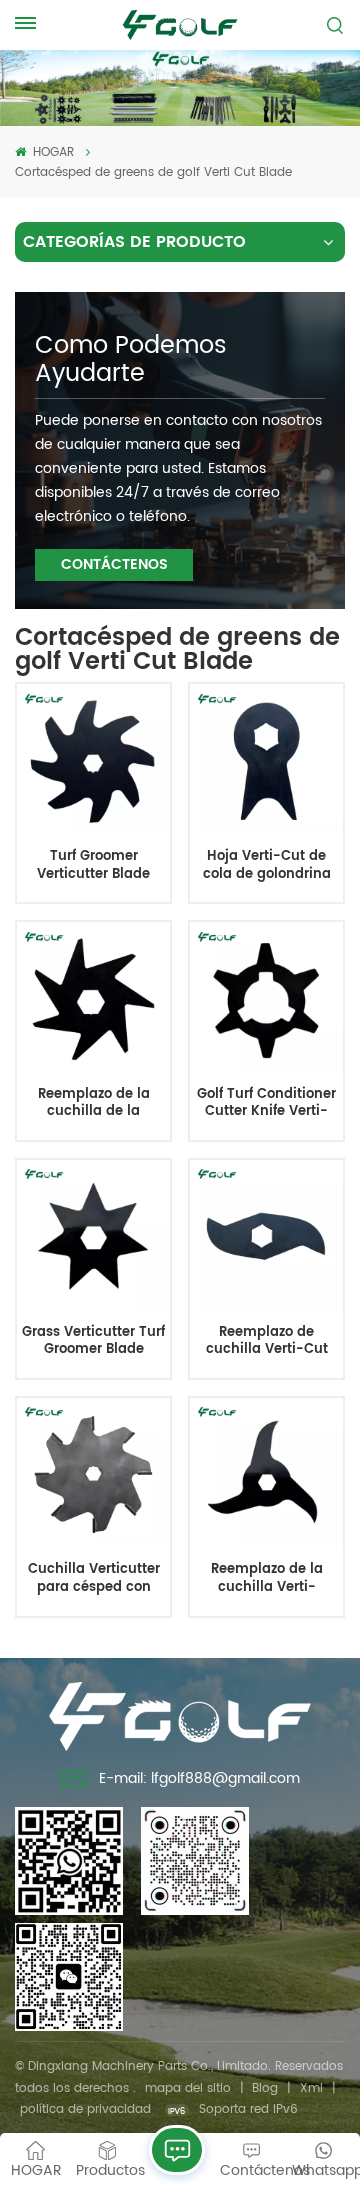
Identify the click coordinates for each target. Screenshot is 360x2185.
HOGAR (51, 152)
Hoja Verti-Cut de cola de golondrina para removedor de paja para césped (267, 865)
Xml (311, 2088)
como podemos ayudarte (131, 360)
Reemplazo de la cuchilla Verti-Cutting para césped (267, 1578)
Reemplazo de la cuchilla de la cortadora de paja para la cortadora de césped (94, 1103)
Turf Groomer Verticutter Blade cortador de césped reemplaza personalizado (93, 865)
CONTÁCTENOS (114, 564)
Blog (265, 2088)
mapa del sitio (188, 2088)
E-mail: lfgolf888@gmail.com (199, 1778)
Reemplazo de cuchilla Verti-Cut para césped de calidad (267, 1341)
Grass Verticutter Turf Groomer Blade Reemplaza (93, 1341)
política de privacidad (85, 2109)
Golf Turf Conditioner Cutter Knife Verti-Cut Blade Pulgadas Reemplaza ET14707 (266, 1103)
